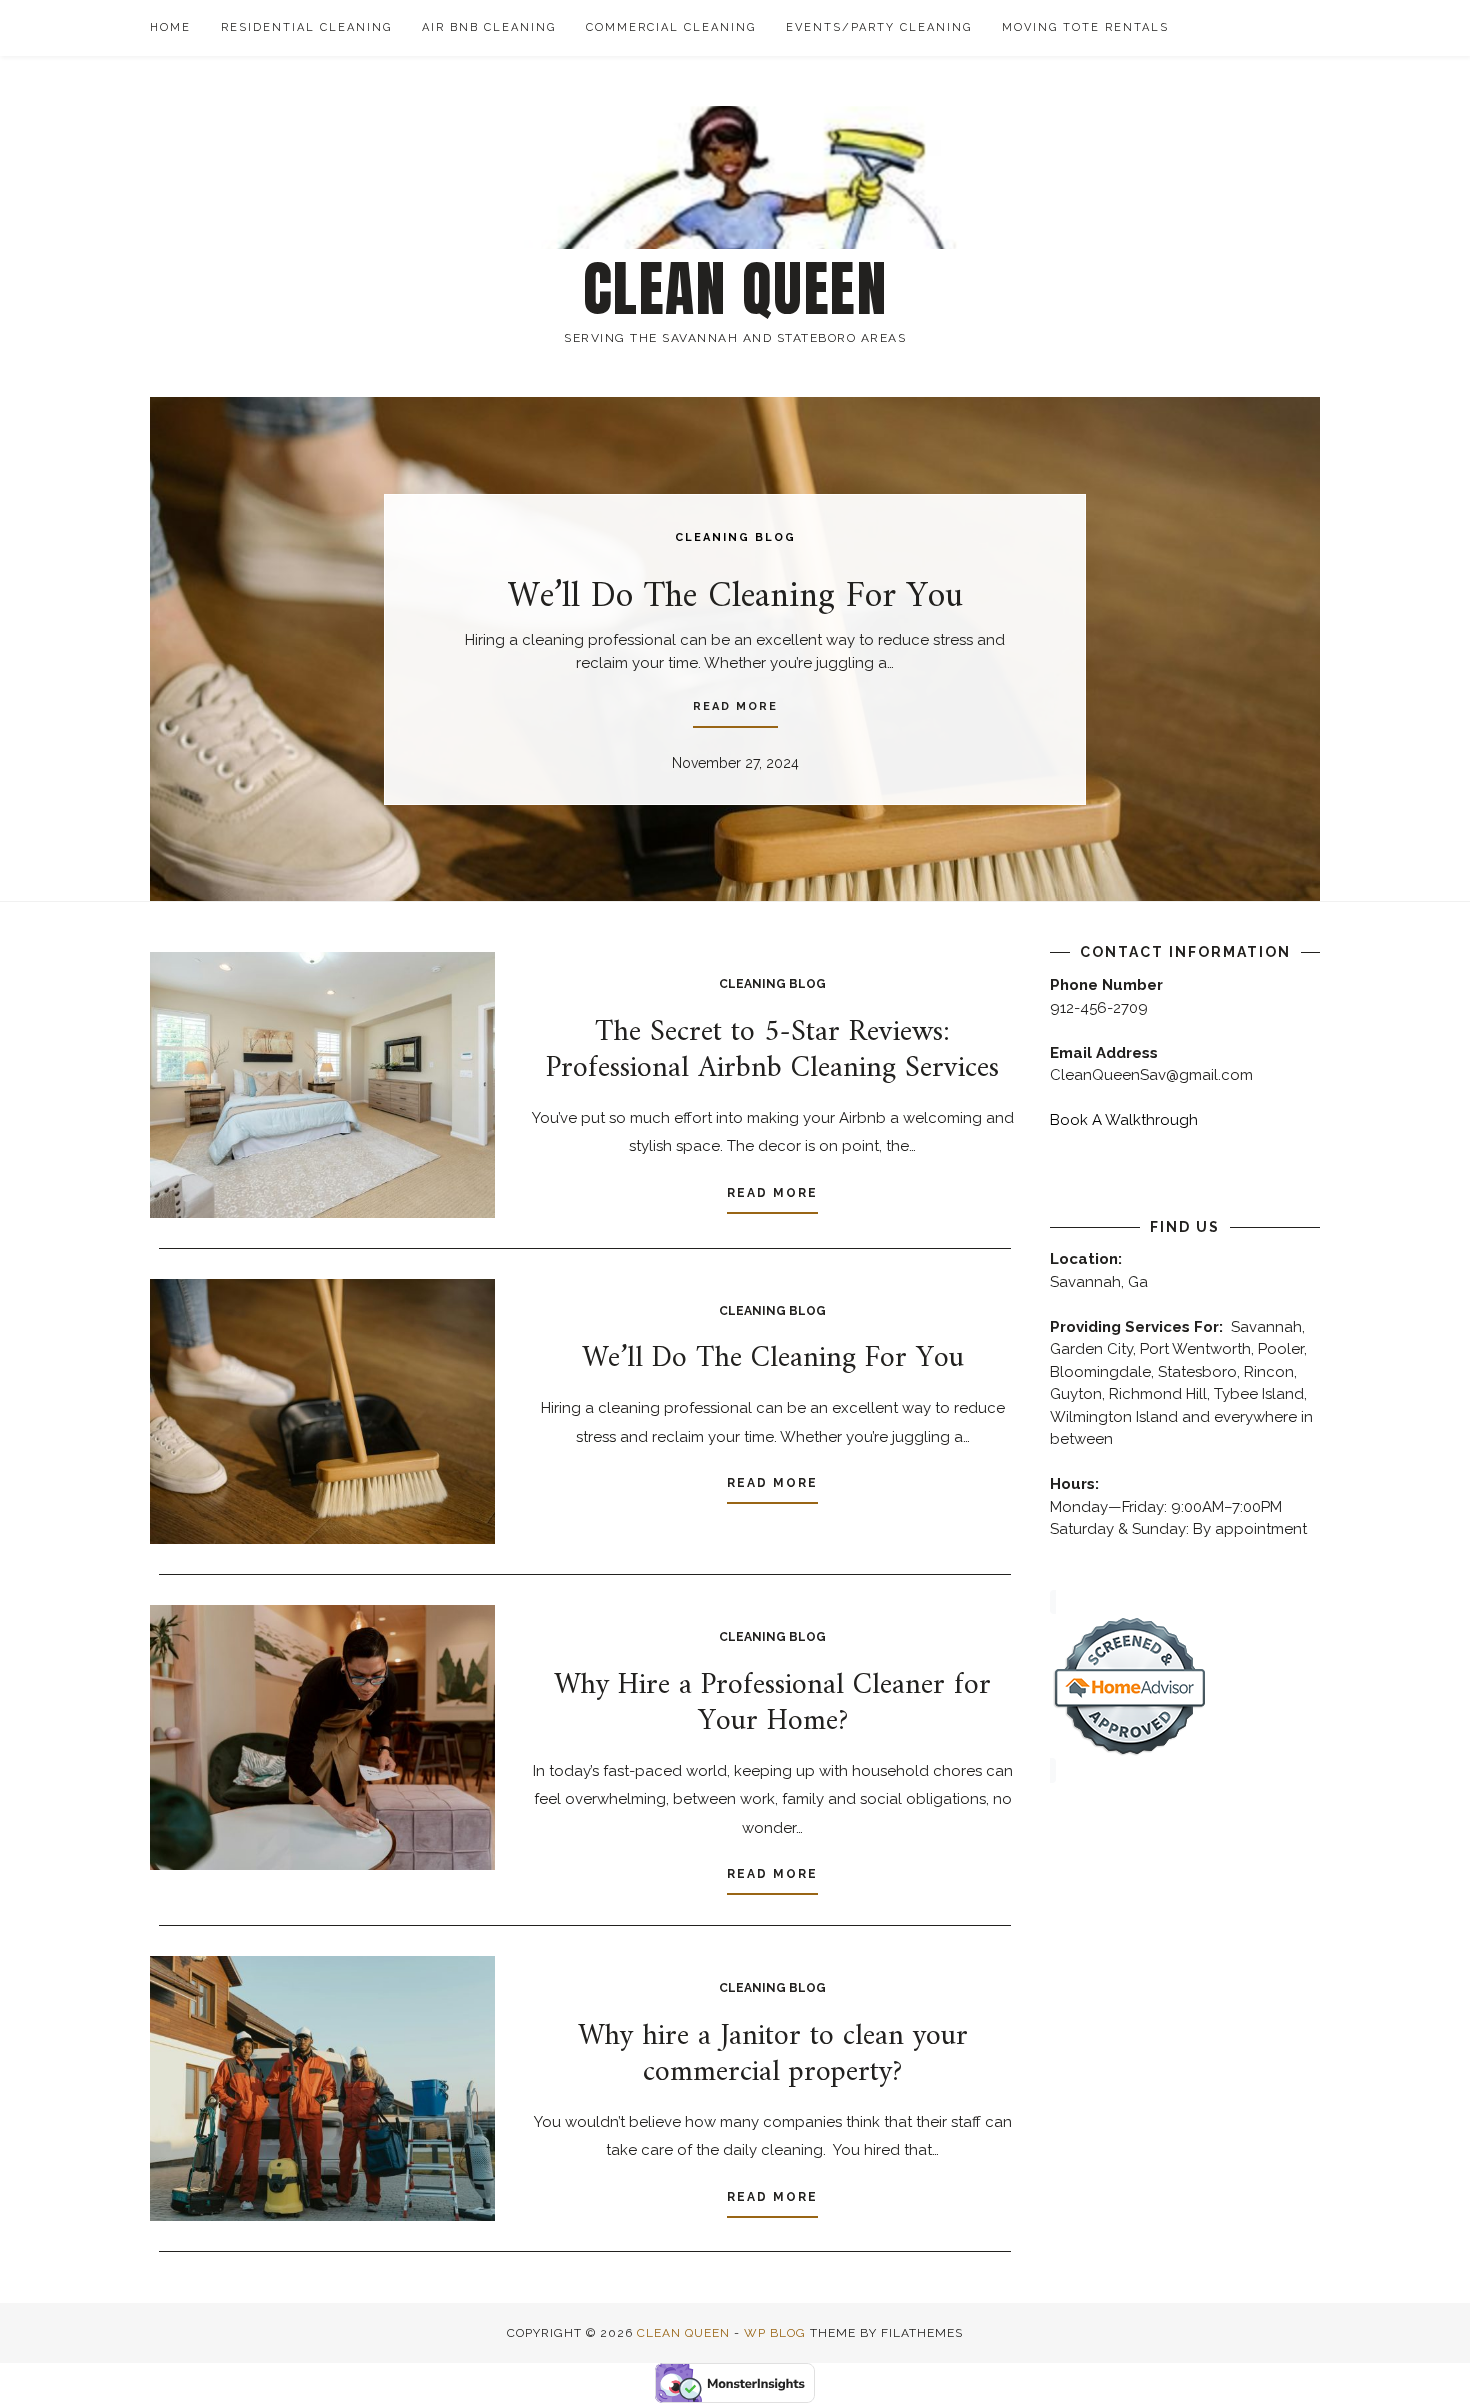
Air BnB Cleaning (489, 27)
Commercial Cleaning (671, 27)
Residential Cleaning (306, 27)
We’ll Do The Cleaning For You (735, 597)
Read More (735, 706)
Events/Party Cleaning (879, 27)
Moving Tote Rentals (1085, 27)
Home (170, 27)
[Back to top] (1427, 2360)
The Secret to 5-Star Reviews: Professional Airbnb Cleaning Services (772, 1050)
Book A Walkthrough (1124, 1120)
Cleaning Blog (735, 537)
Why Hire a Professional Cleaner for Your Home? (772, 1703)
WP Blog (775, 2333)
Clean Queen (735, 289)
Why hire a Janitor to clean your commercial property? (773, 2054)
